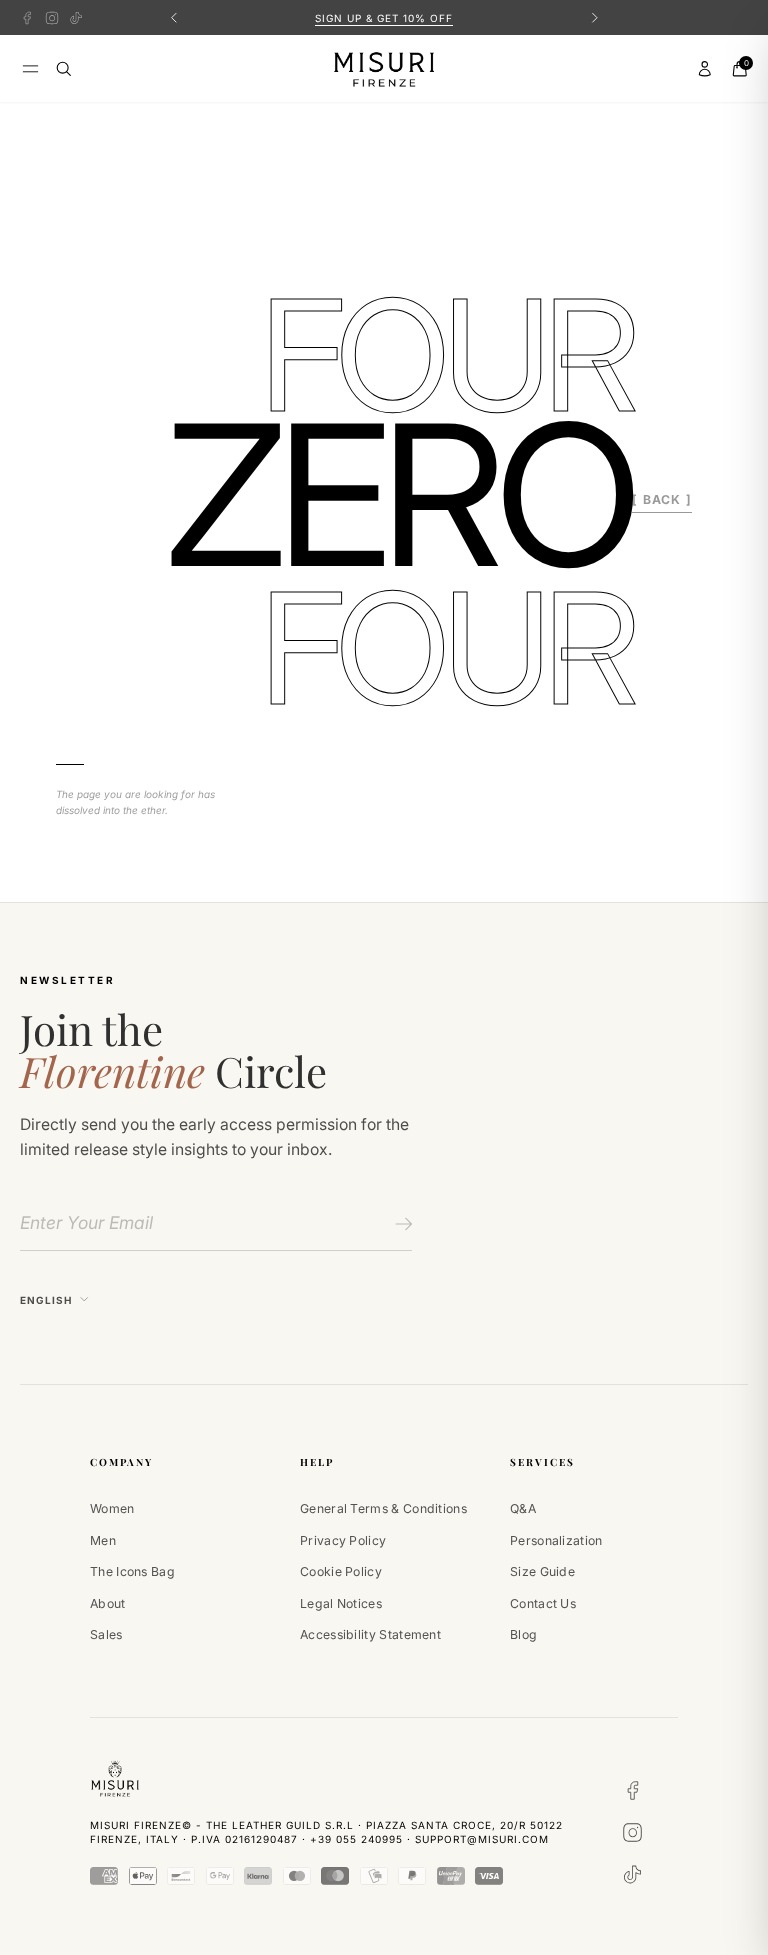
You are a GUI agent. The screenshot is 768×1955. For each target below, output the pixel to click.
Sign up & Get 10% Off (384, 18)
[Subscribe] (400, 1224)
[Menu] (30, 68)
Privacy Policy (343, 1540)
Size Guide (542, 1571)
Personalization (556, 1540)
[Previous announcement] (173, 17)
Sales (106, 1634)
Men (103, 1540)
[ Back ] (662, 499)
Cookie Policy (341, 1571)
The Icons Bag (132, 1571)
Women (112, 1508)
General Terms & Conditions (383, 1508)
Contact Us (543, 1603)
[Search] (64, 69)
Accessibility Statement (370, 1634)
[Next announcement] (594, 17)
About (108, 1603)
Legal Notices (341, 1603)
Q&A (523, 1508)
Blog (523, 1634)
